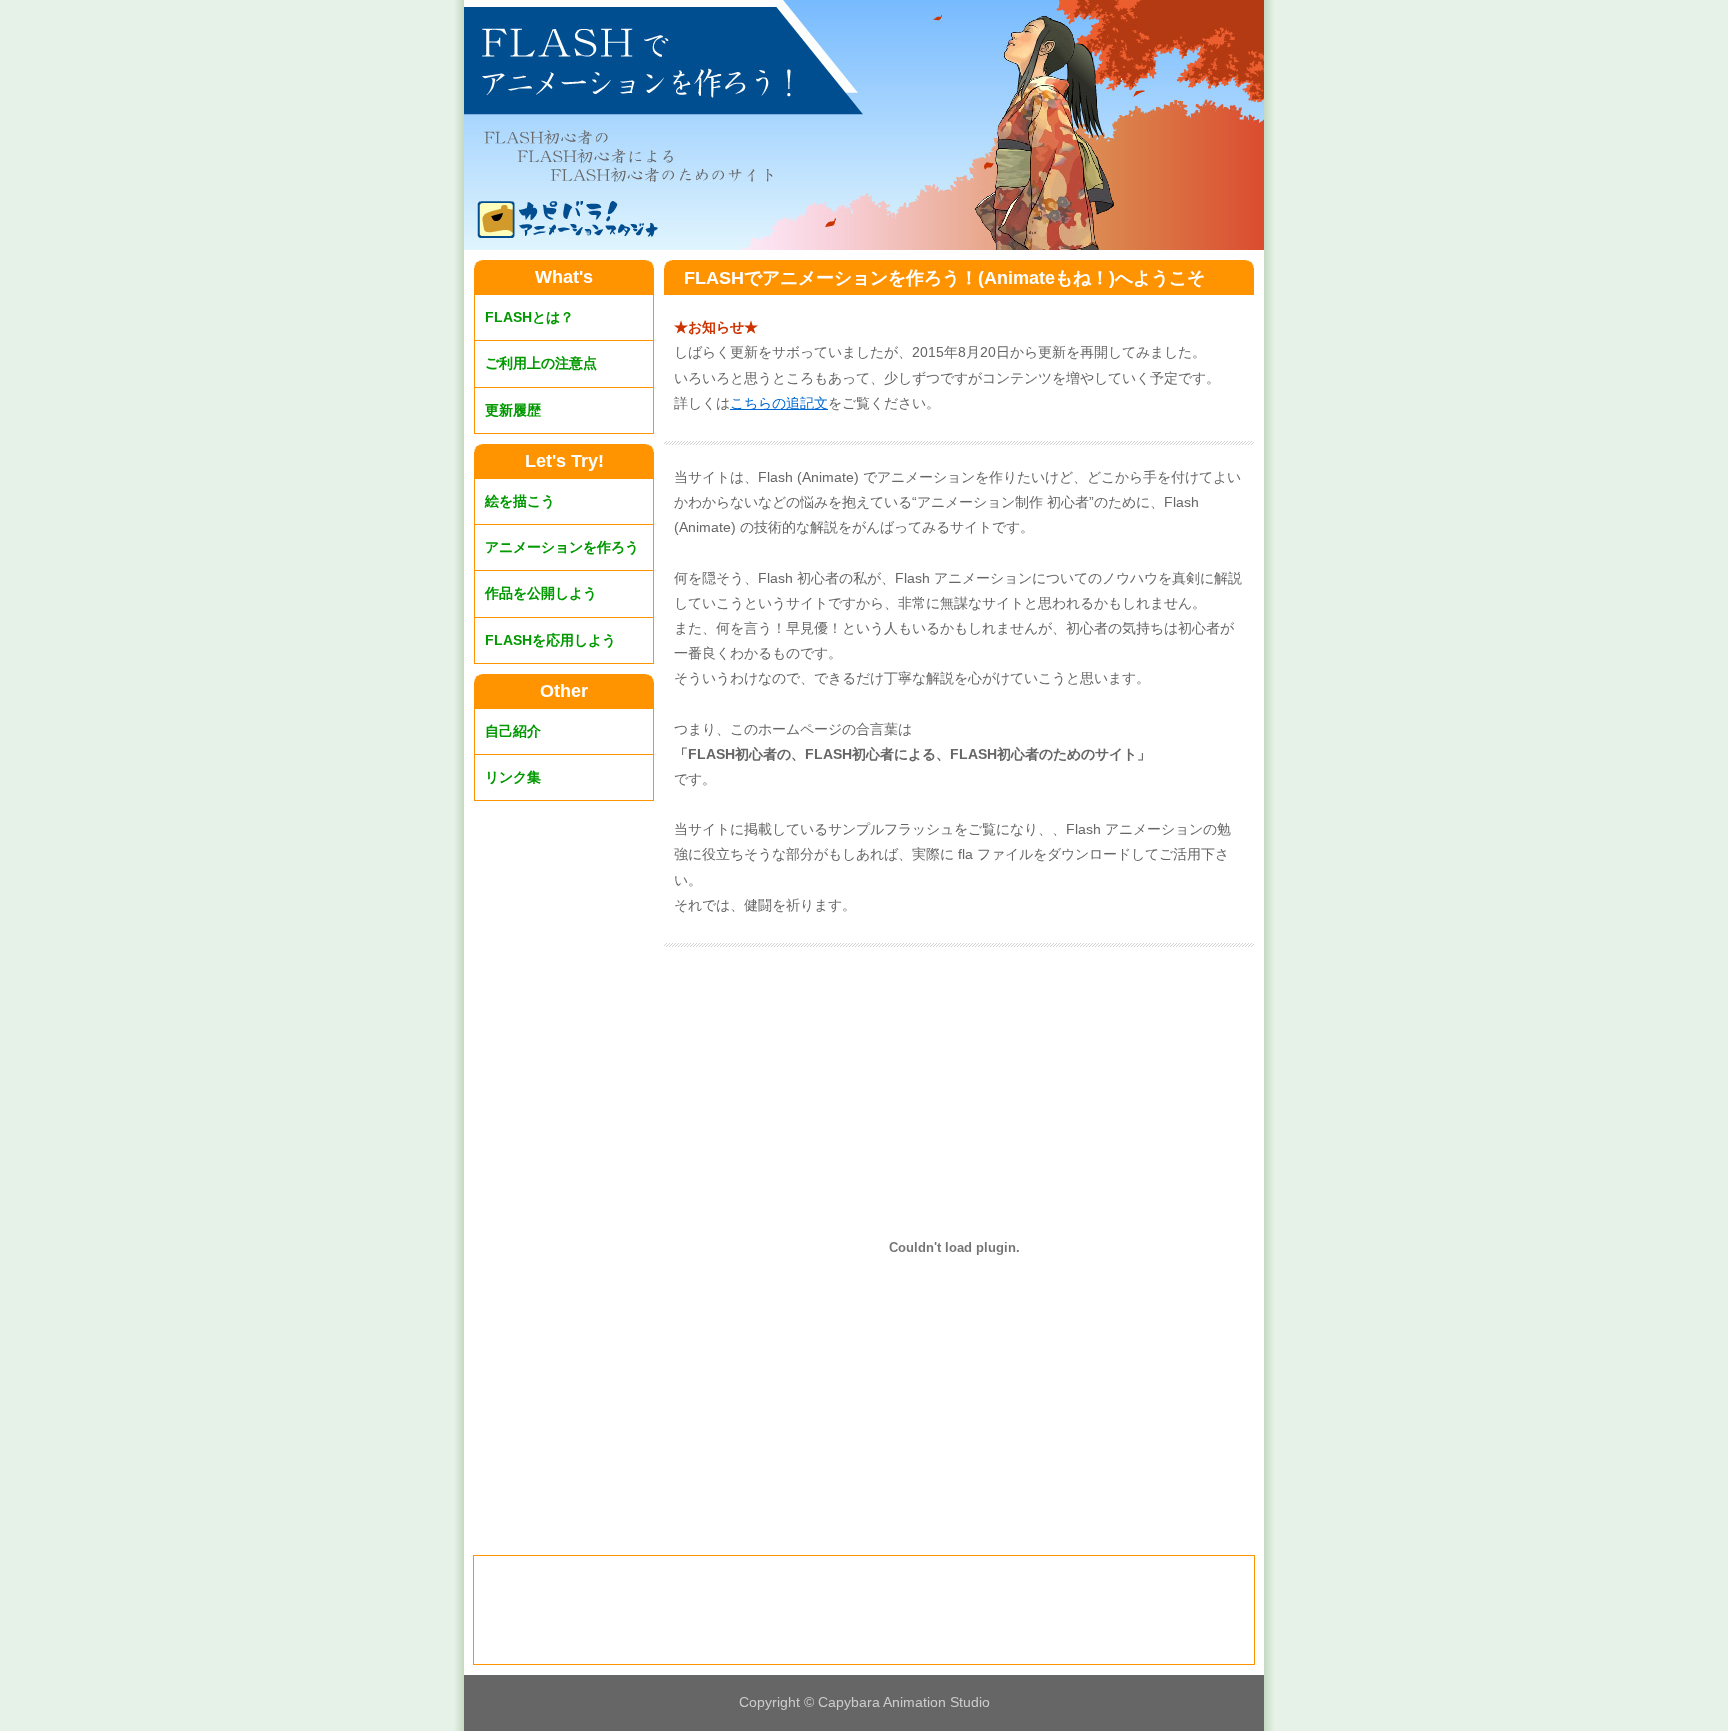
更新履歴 (513, 410)
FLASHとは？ (529, 317)
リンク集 (513, 777)
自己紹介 (513, 731)
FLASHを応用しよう (550, 640)
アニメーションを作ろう (562, 547)
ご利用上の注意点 (541, 363)
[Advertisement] (864, 1611)
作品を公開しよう (541, 593)
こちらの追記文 (779, 403)
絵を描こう (520, 501)
